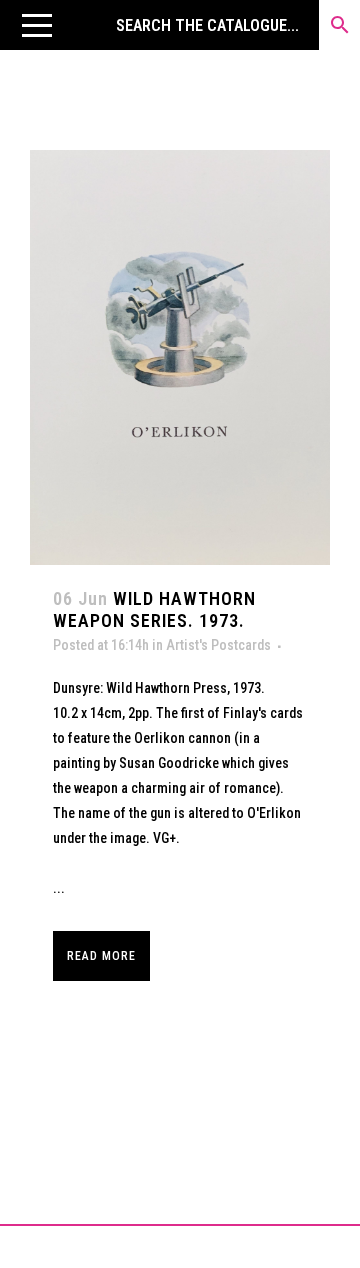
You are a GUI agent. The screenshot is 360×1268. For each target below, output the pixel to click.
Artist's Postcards (218, 645)
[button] (37, 25)
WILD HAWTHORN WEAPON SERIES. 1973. (154, 609)
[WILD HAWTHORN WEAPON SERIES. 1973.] (180, 357)
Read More (101, 956)
